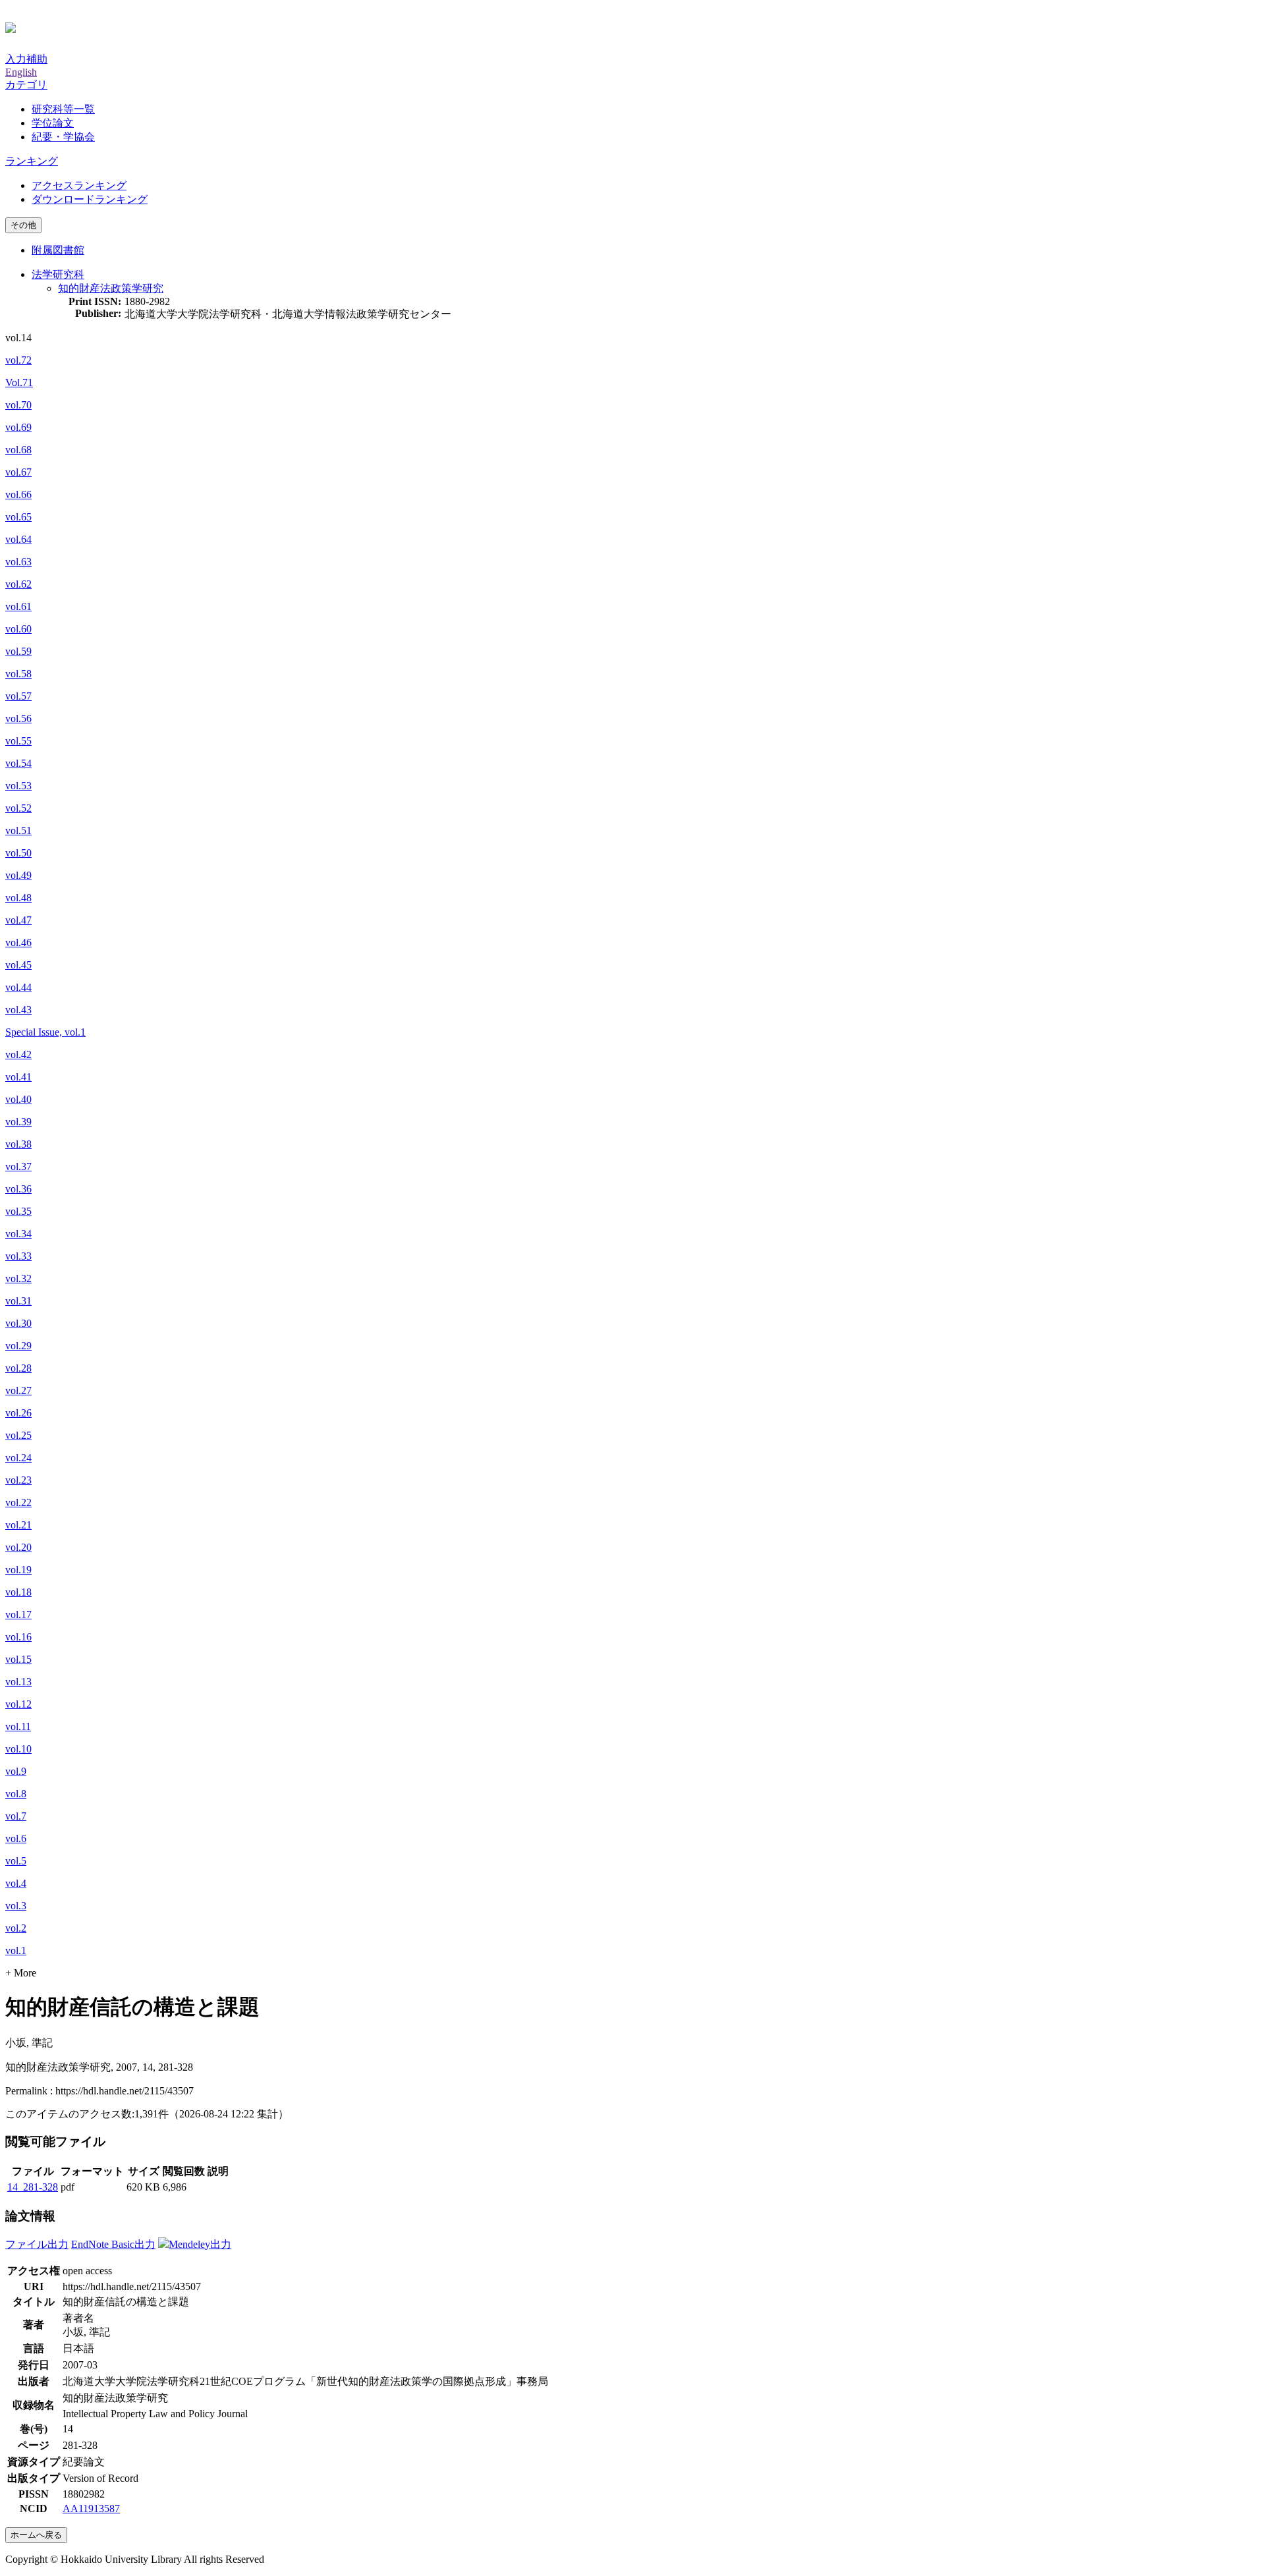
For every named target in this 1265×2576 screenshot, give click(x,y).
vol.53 (18, 786)
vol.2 (16, 1928)
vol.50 (18, 853)
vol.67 (18, 472)
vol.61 (18, 606)
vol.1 (16, 1950)
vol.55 (18, 741)
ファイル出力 (37, 2244)
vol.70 (18, 405)
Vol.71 (19, 382)
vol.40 (18, 1099)
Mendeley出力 (200, 2244)
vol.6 (16, 1838)
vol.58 (18, 674)
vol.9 (16, 1771)
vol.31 (18, 1301)
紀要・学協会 (63, 137)
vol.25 (18, 1435)
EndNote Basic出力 (113, 2244)
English (21, 72)
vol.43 (18, 1010)
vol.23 (18, 1480)
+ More (21, 1973)
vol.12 (18, 1704)
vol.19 (18, 1570)
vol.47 (18, 920)
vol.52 (18, 808)
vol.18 (18, 1592)
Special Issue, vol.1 (45, 1032)
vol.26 (18, 1413)
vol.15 (18, 1659)
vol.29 (18, 1346)
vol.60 (18, 629)
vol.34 (18, 1234)
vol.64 (18, 539)
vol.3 (16, 1906)
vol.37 (18, 1166)
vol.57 (18, 696)
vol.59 (18, 651)
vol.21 (18, 1525)
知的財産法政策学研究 (111, 288)
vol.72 (18, 360)
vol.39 (18, 1122)
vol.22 (18, 1502)
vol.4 (16, 1883)
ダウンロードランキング (90, 199)
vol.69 (18, 427)
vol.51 (18, 830)
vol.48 (18, 898)
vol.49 (18, 875)
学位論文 (53, 123)
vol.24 (18, 1458)
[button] (26, 85)
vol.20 (18, 1547)
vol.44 (18, 987)
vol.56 (18, 718)
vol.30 (18, 1323)
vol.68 (18, 450)
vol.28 (18, 1368)
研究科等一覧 (63, 109)
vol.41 (18, 1077)
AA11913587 (91, 2508)
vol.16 (18, 1637)
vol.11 (18, 1726)
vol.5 (16, 1861)
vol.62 (18, 584)
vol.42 (18, 1054)
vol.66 (18, 494)
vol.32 (18, 1278)
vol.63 (18, 562)
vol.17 (18, 1614)
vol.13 (18, 1682)
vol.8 (16, 1794)
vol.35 (18, 1211)
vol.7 (16, 1816)
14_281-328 (33, 2187)
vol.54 (18, 763)
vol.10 (18, 1749)
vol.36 (18, 1189)
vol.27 (18, 1390)
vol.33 (18, 1256)
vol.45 (18, 965)
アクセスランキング (79, 185)
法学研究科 (58, 274)
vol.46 (18, 942)
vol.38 (18, 1144)
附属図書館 (58, 250)
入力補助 (26, 59)
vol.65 (18, 517)
